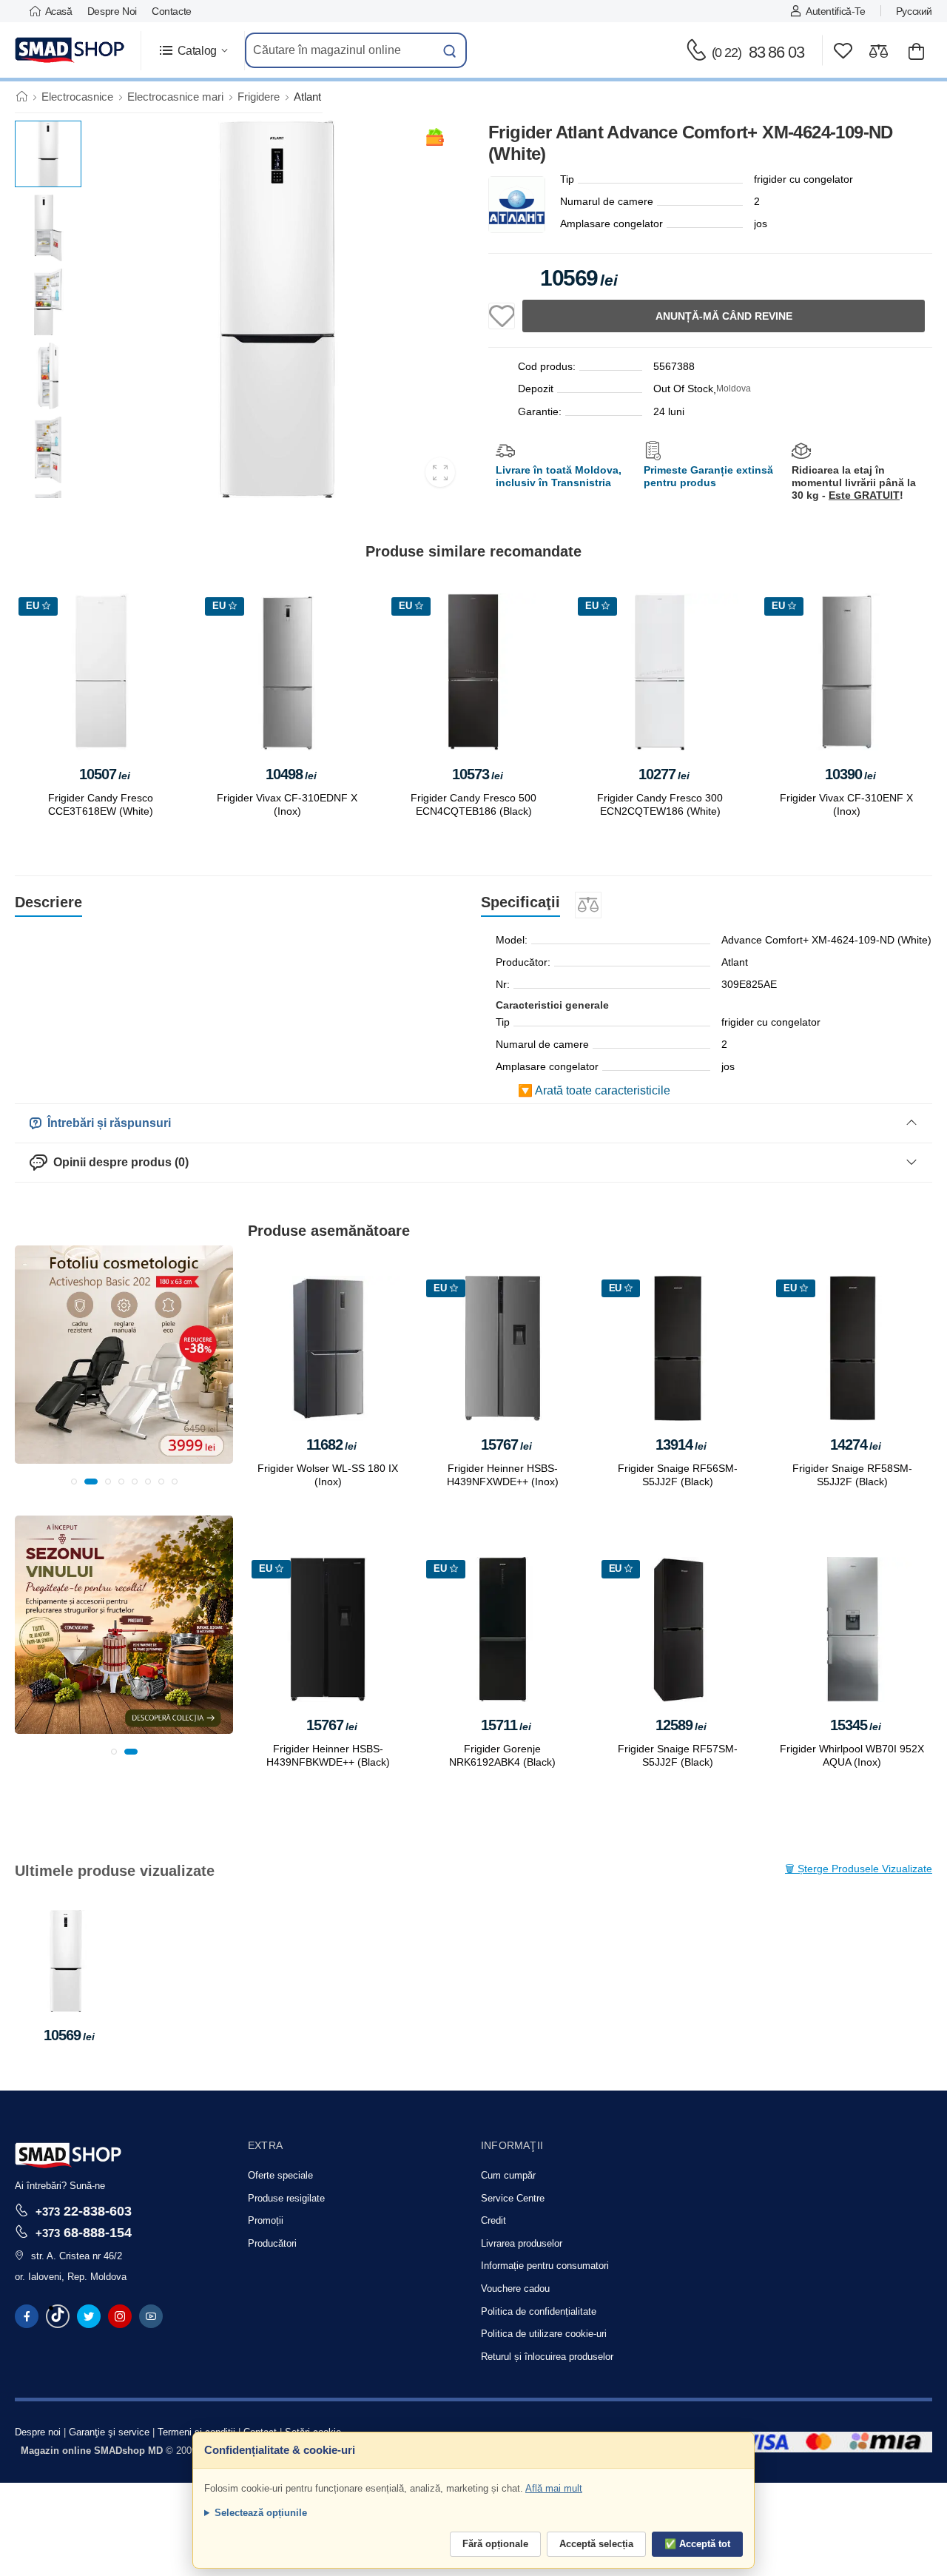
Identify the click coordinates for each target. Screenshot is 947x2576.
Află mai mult (554, 2488)
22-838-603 (84, 2211)
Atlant (307, 97)
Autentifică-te (835, 11)
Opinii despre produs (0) (118, 1162)
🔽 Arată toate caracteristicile (594, 1090)
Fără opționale (495, 2544)
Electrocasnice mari (175, 97)
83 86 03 (758, 52)
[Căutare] (450, 50)
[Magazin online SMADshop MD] (70, 50)
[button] (193, 51)
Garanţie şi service (109, 2432)
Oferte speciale (280, 2175)
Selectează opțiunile (261, 2513)
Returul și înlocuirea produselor (547, 2357)
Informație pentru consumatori (545, 2266)
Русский (914, 11)
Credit (493, 2220)
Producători (272, 2243)
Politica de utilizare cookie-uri (544, 2334)
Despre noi (112, 11)
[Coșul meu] (916, 51)
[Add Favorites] (502, 316)
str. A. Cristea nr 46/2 (77, 2256)
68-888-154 (84, 2232)
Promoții (266, 2220)
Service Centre (513, 2198)
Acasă (59, 11)
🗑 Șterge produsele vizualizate (859, 1869)
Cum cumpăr (508, 2175)
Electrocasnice (77, 97)
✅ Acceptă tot (697, 2544)
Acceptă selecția (596, 2544)
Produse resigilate (286, 2198)
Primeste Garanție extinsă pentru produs (708, 476)
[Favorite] (843, 51)
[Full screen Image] (440, 472)
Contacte (172, 11)
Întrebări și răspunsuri (106, 1123)
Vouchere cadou (515, 2289)
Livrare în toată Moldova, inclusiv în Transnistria (559, 476)
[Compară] (879, 51)
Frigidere (259, 97)
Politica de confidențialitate (539, 2311)
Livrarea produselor (522, 2243)
